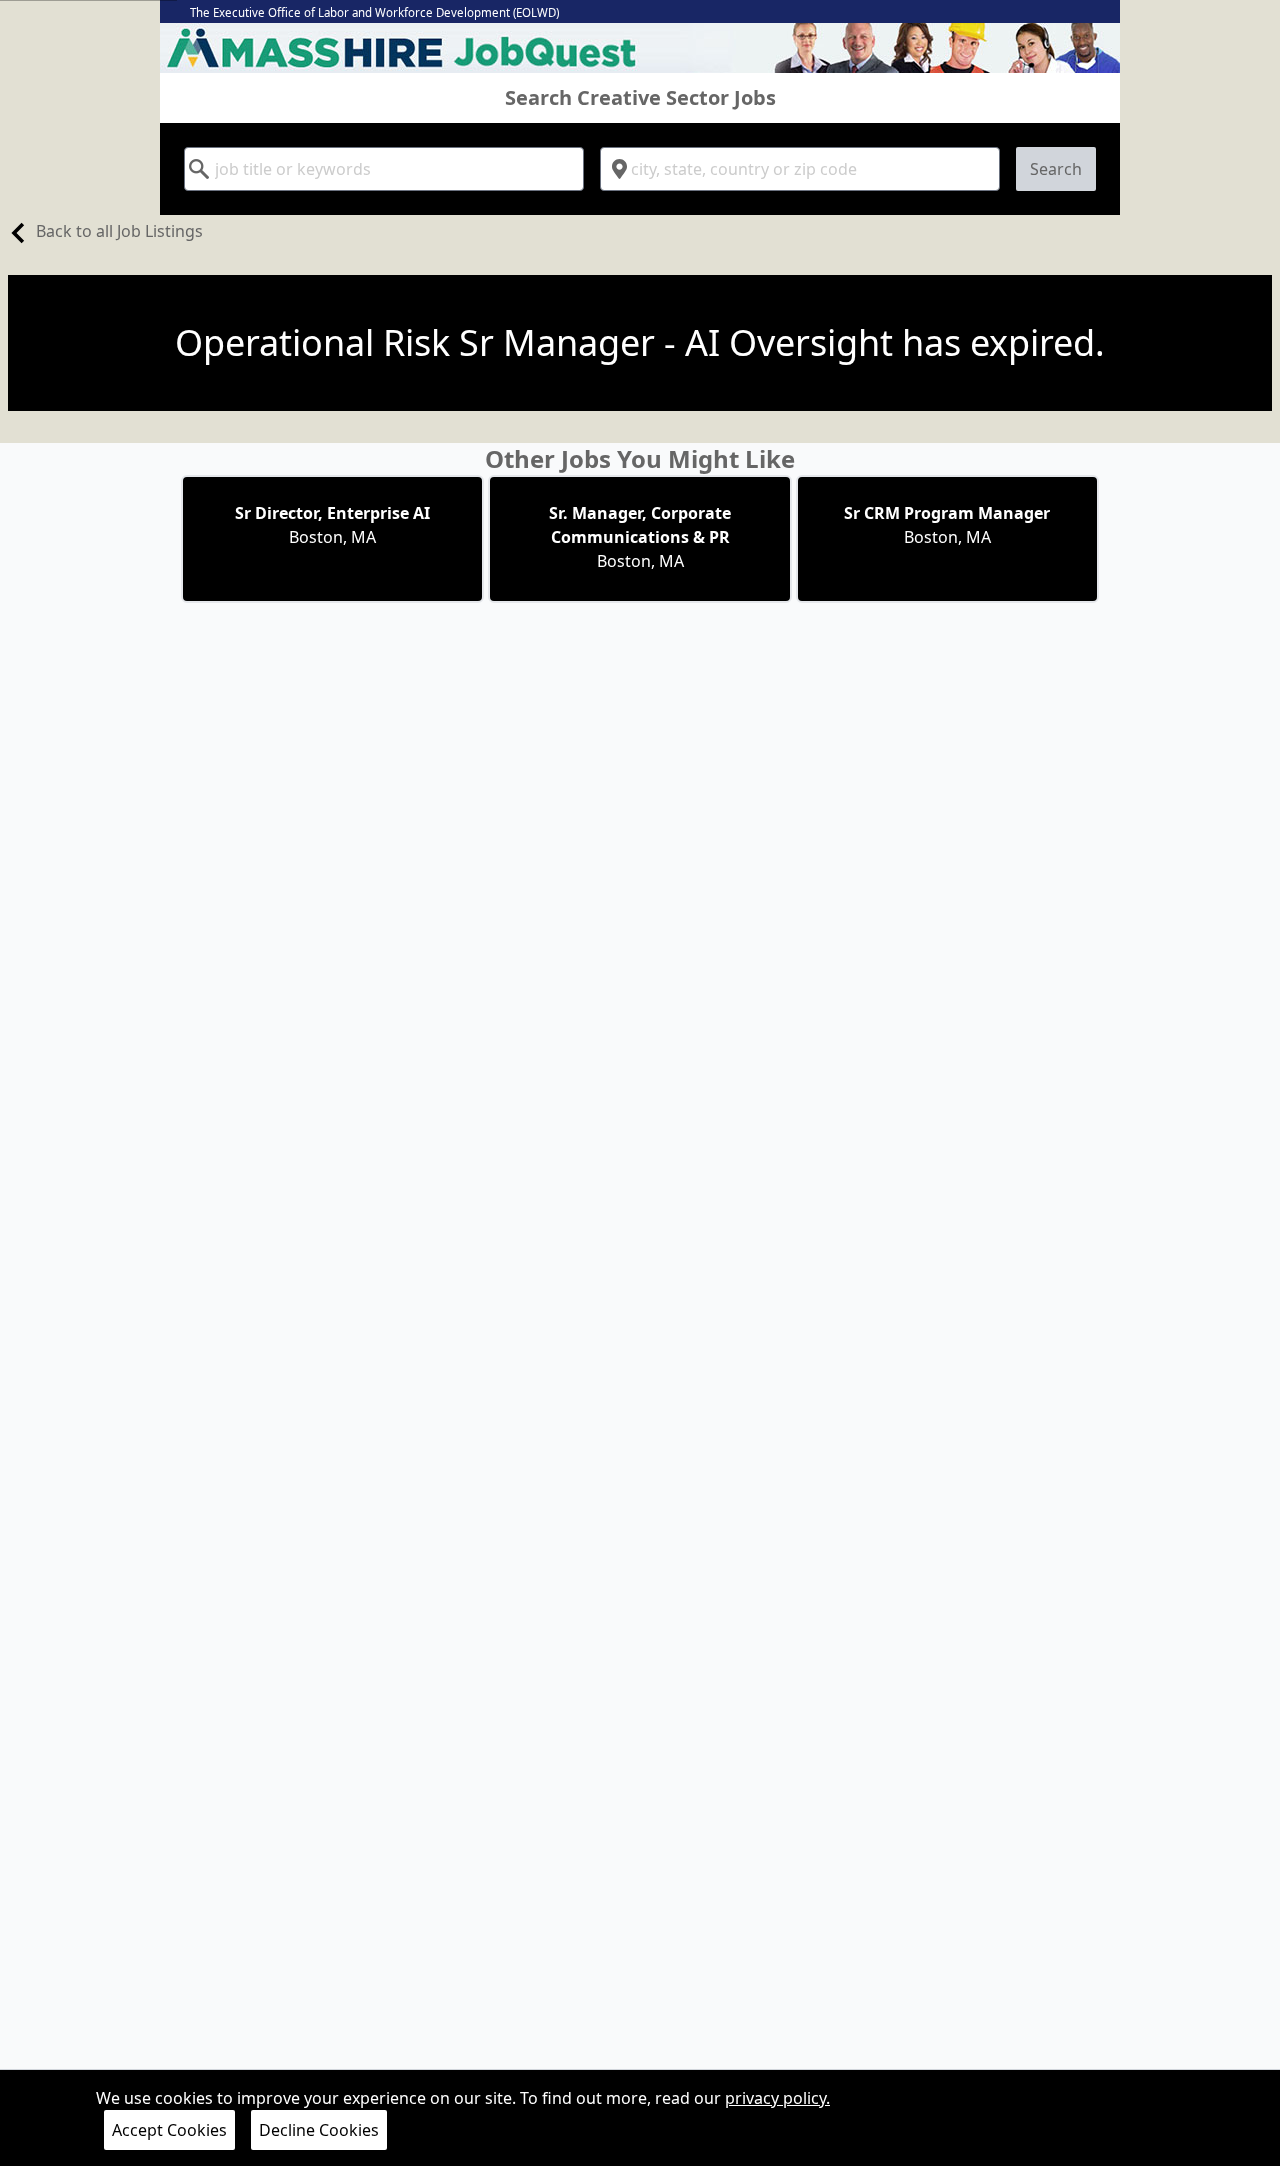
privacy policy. (777, 2098)
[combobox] (384, 169)
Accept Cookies (169, 2130)
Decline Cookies (319, 2130)
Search (1056, 169)
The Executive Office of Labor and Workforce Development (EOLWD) (374, 12)
